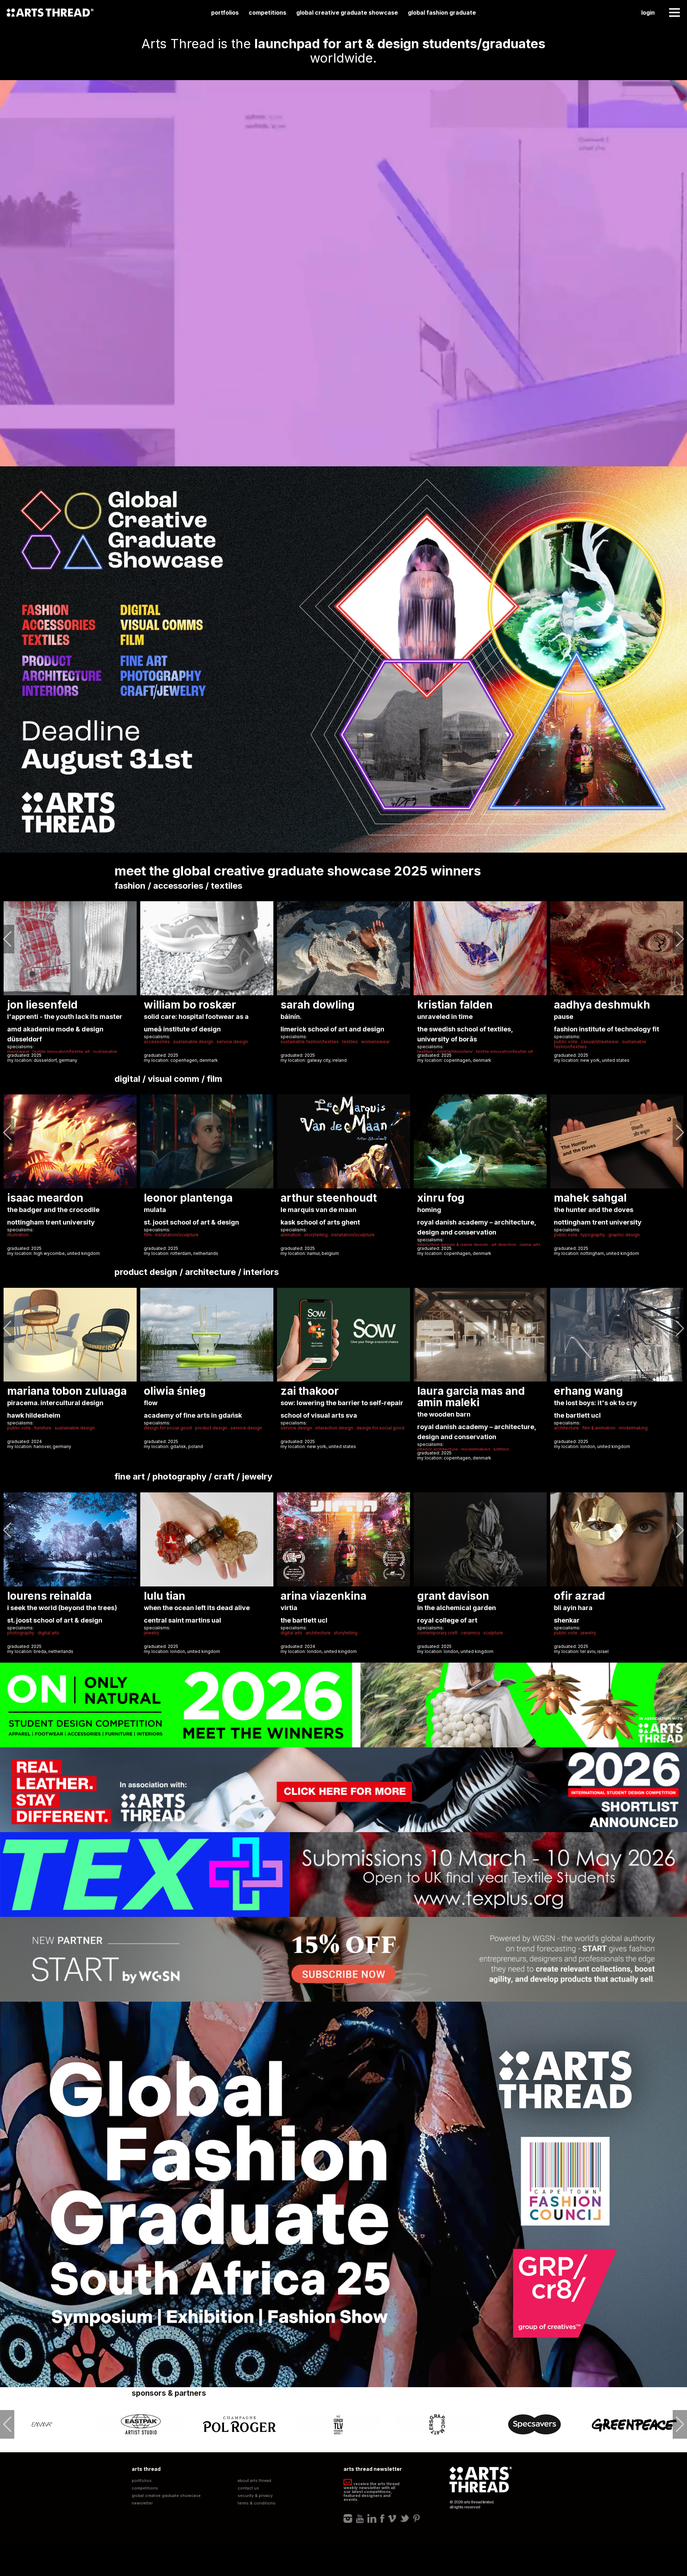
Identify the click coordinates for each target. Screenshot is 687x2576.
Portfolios (225, 13)
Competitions (267, 13)
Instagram (348, 2518)
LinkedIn (372, 2518)
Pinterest (416, 2518)
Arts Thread (50, 13)
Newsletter (142, 2503)
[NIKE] (42, 2424)
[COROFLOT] (437, 2424)
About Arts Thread (254, 2481)
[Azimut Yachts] (240, 2424)
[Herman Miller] (338, 2424)
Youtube (360, 2518)
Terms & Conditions (257, 2503)
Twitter (405, 2518)
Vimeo (392, 2518)
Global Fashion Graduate (442, 13)
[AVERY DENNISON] (141, 2424)
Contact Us (248, 2488)
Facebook (382, 2518)
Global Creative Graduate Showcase (347, 13)
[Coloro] (535, 2424)
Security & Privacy (255, 2496)
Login (648, 13)
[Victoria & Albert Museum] (634, 2424)
